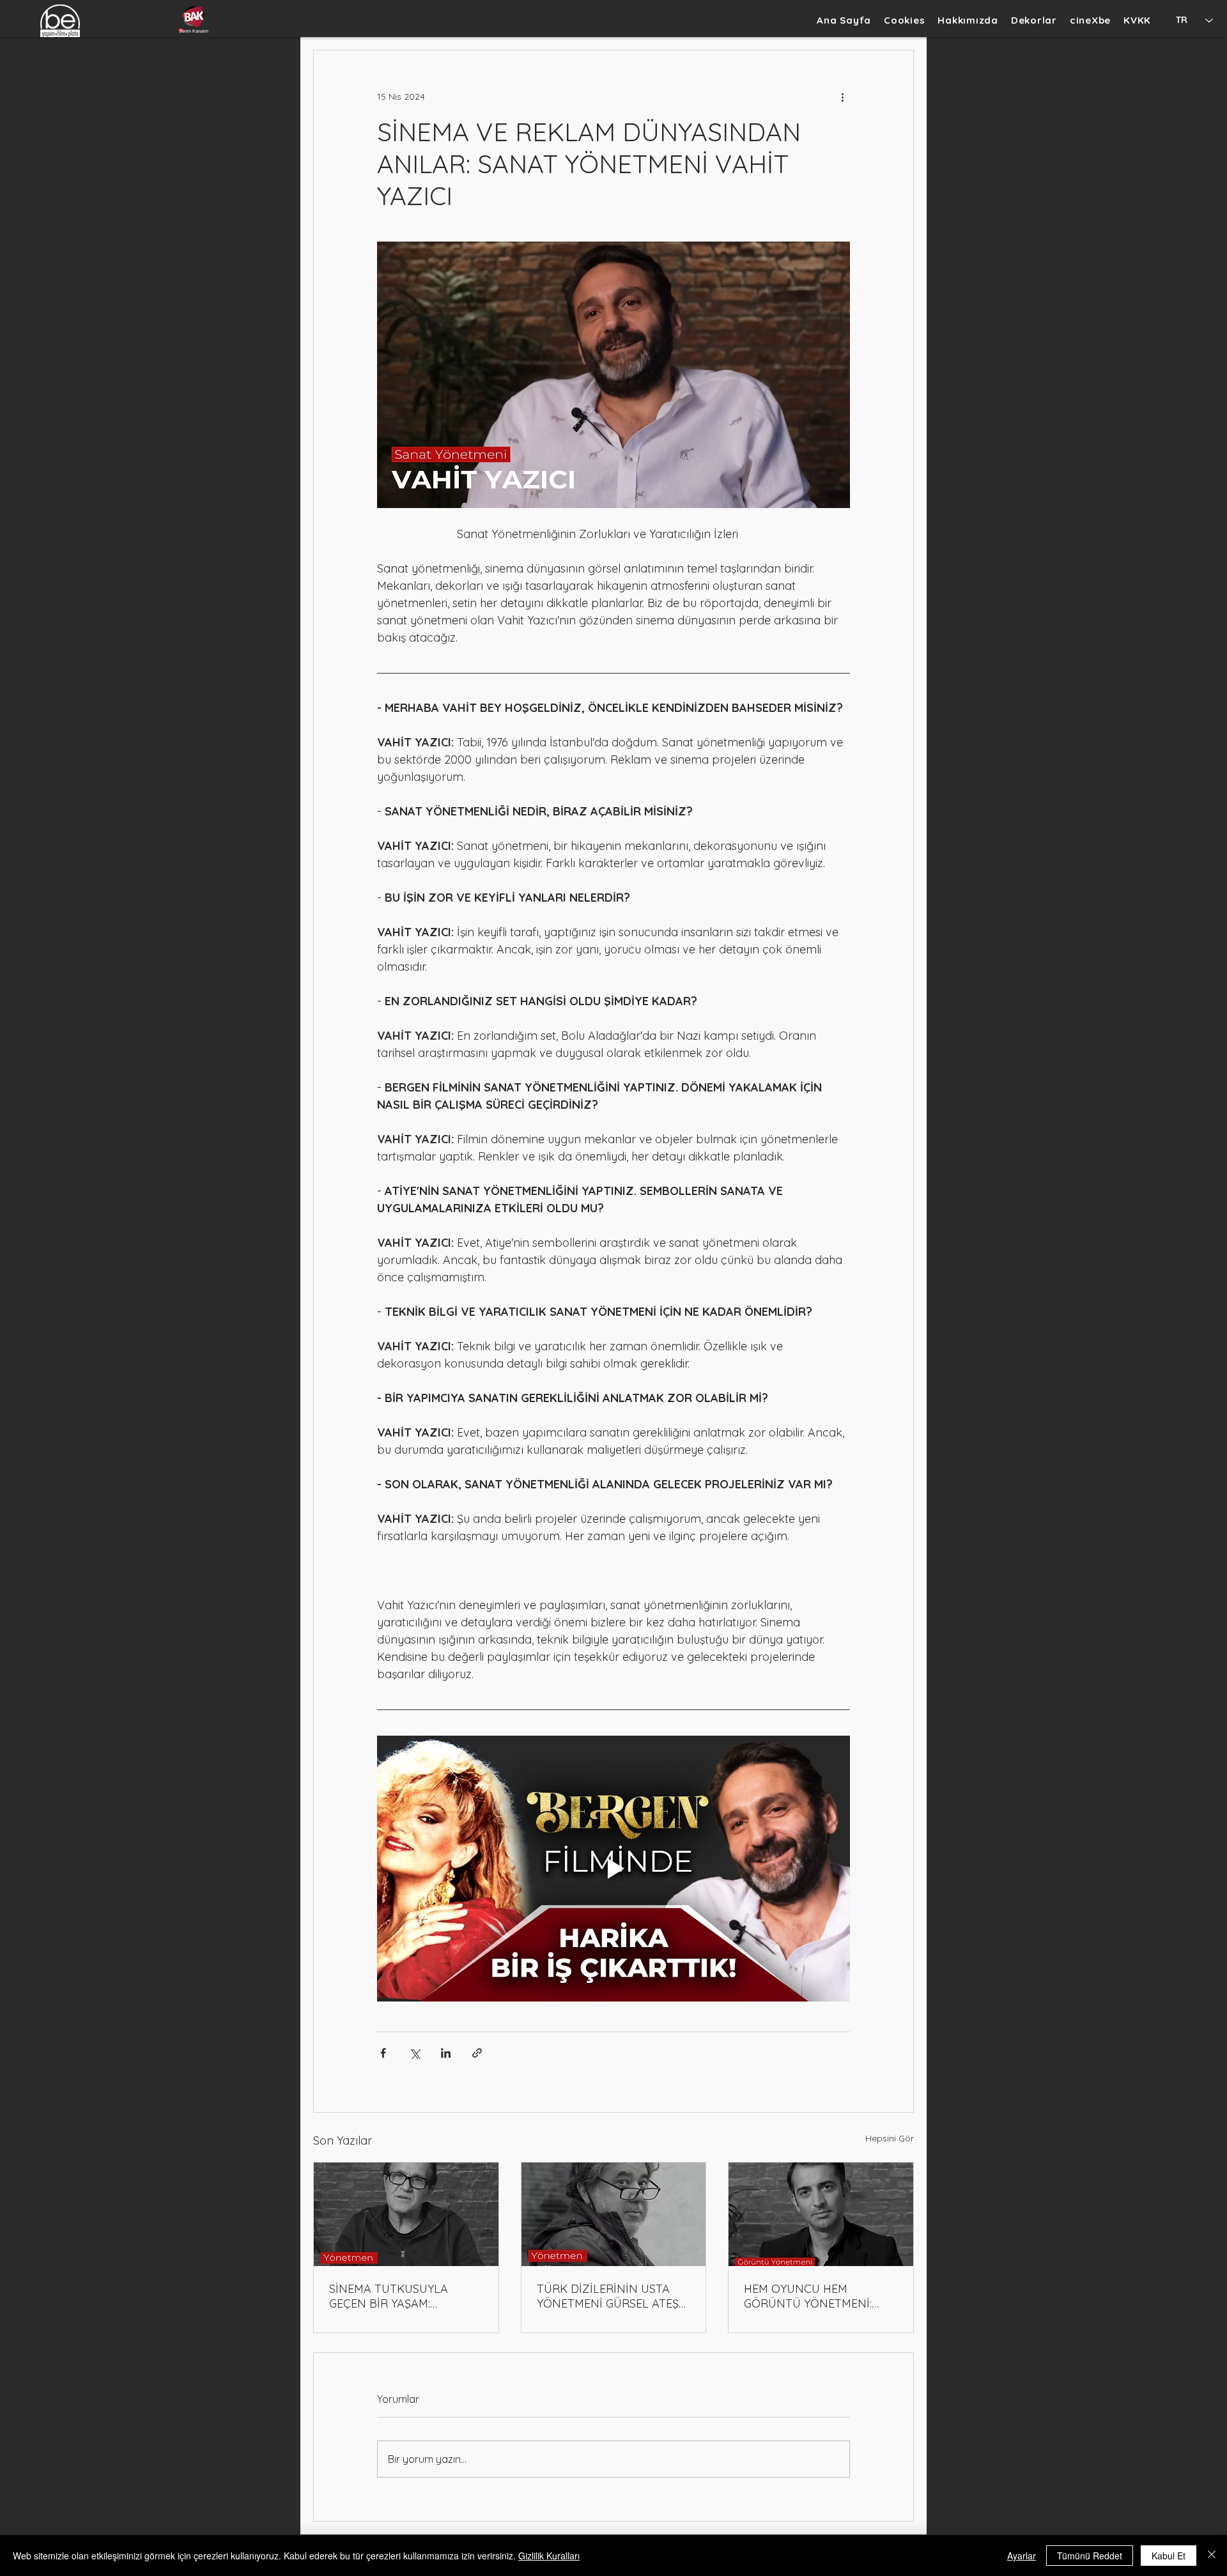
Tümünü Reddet (1090, 2556)
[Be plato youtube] (194, 16)
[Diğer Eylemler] (842, 96)
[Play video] (613, 1869)
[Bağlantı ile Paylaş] (477, 2053)
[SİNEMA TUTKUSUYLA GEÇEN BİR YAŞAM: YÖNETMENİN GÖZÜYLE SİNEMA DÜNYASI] (406, 2214)
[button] (1034, 20)
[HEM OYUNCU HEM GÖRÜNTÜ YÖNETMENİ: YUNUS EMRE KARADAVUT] (821, 2214)
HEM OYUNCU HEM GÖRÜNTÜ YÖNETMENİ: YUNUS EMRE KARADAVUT (815, 2296)
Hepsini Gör (890, 2138)
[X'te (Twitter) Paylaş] (414, 2053)
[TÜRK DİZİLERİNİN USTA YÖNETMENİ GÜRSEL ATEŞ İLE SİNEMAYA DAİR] (614, 2214)
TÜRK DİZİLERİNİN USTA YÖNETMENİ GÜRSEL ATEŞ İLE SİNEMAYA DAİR (608, 2296)
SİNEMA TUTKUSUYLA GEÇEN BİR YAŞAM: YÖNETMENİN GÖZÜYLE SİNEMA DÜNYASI (394, 2296)
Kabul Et (1169, 2556)
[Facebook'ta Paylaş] (383, 2053)
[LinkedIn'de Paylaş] (446, 2053)
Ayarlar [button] (1022, 2556)
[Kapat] (1212, 2556)
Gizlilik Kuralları (549, 2556)
